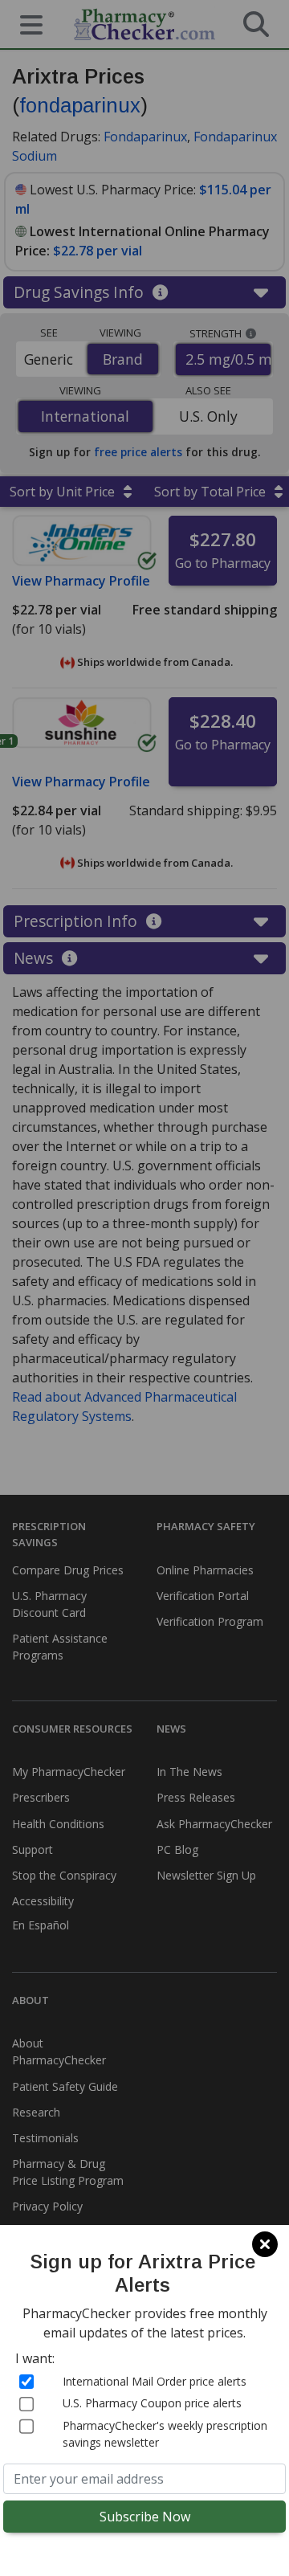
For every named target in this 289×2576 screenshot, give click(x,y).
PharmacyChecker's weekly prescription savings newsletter (165, 2434)
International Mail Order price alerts (155, 2381)
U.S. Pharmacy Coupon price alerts (152, 2403)
